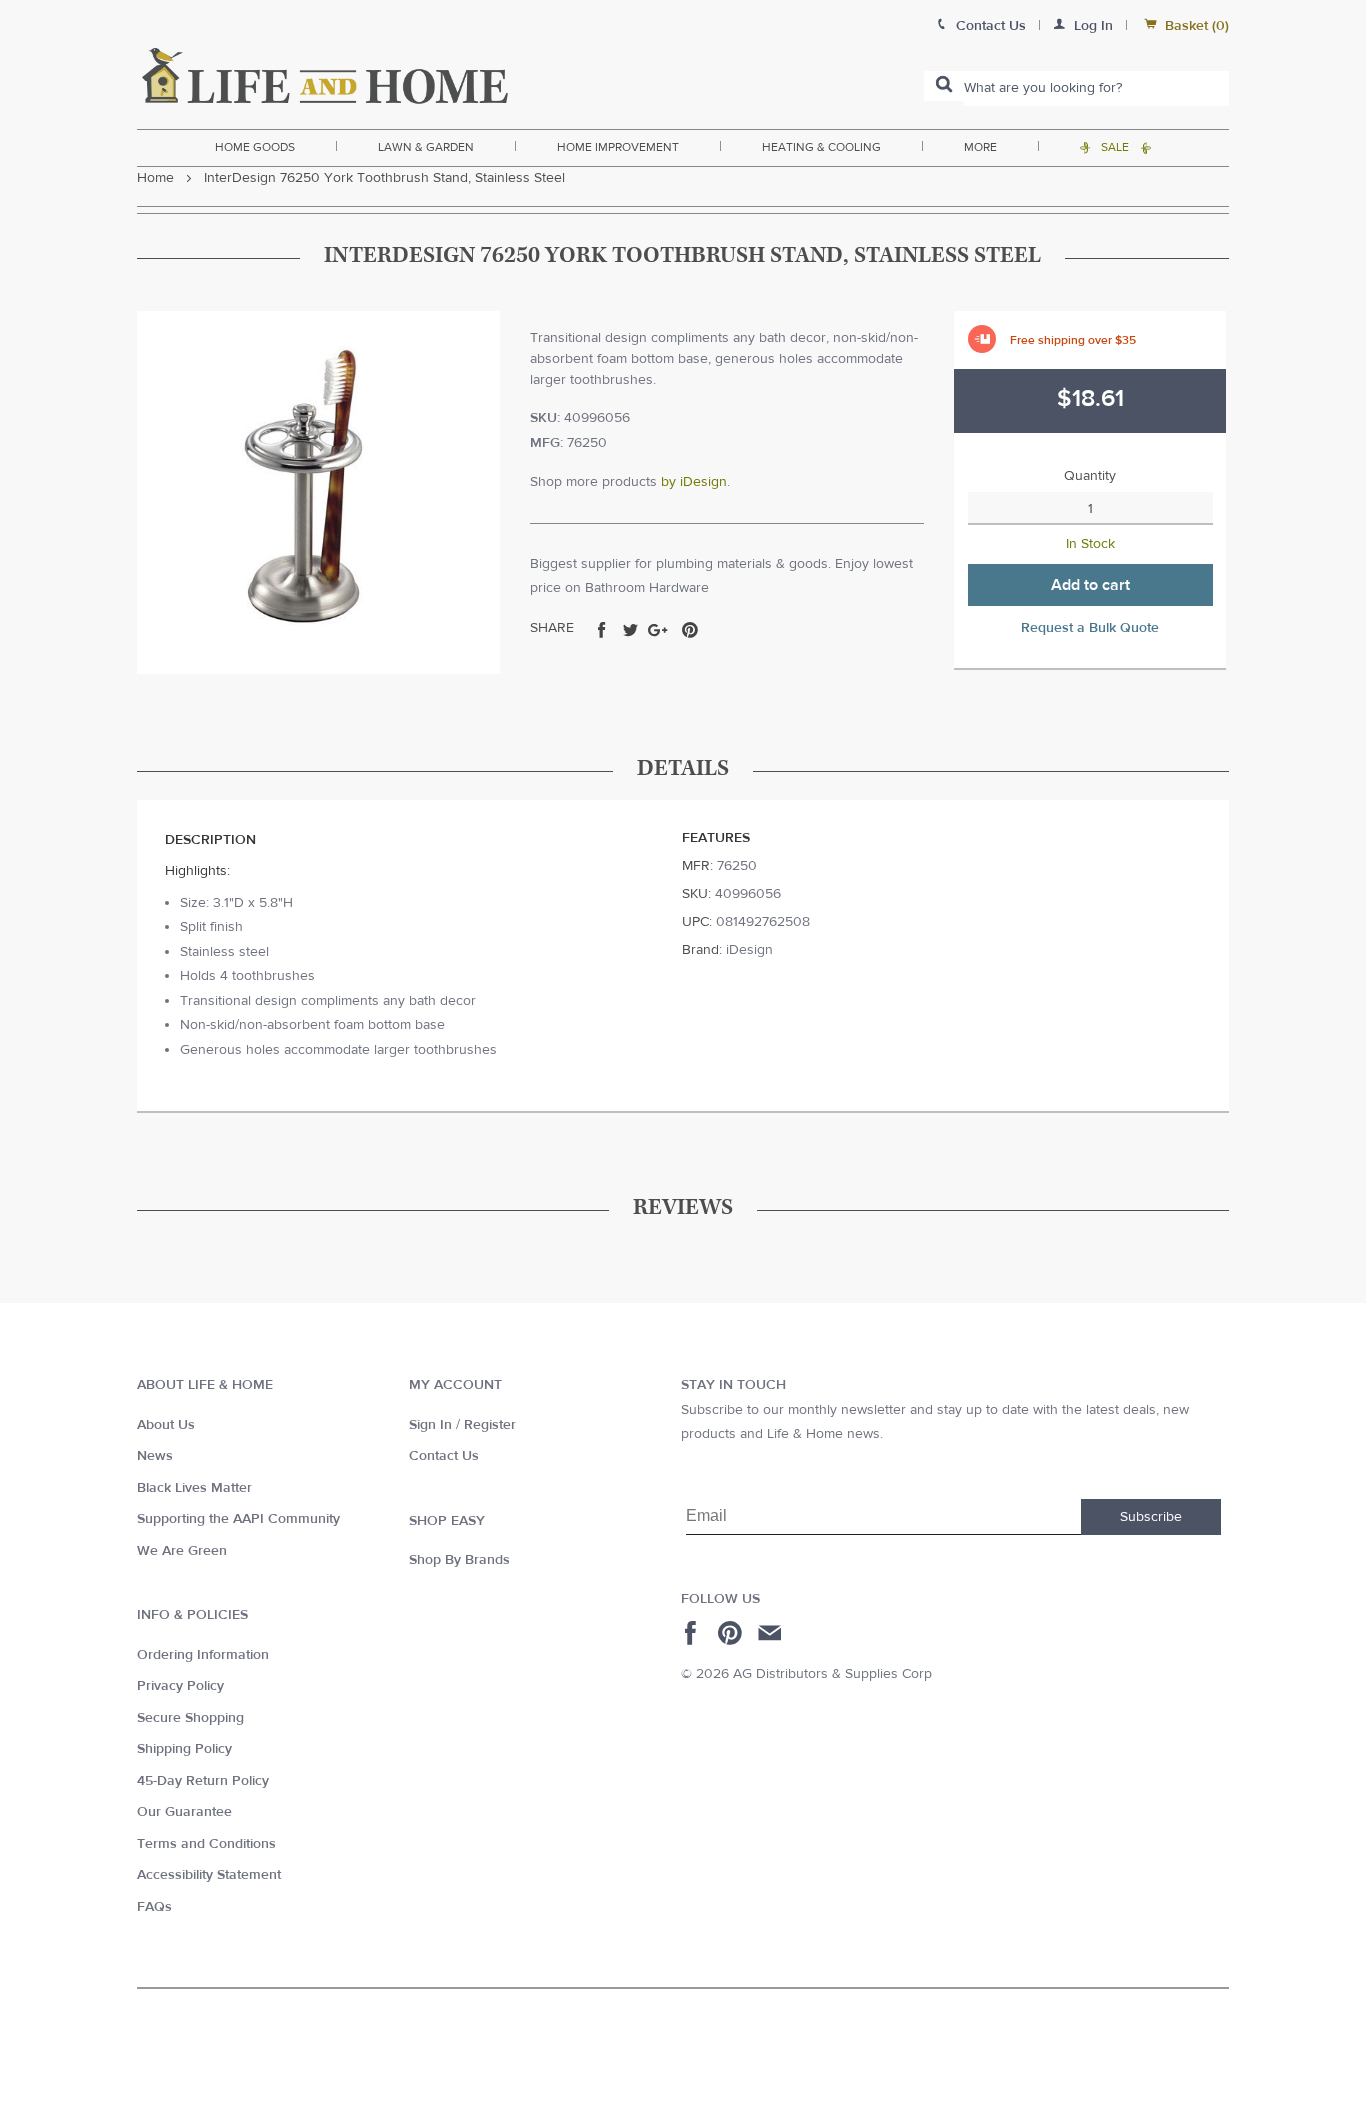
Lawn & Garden (426, 147)
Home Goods (255, 147)
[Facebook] (693, 1633)
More (980, 147)
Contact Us (444, 1456)
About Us (166, 1425)
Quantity (1090, 476)
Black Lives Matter (194, 1488)
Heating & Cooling (821, 147)
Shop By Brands (459, 1560)
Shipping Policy (184, 1749)
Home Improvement (618, 147)
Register (490, 1425)
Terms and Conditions (206, 1844)
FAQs (154, 1907)
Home (155, 178)
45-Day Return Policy (203, 1781)
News (155, 1456)
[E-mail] (771, 1633)
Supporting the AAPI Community (238, 1519)
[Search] (944, 86)
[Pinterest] (732, 1633)
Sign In (430, 1425)
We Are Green (182, 1551)
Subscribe (1151, 1517)
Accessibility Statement (209, 1875)
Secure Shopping (190, 1718)
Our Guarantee (184, 1812)
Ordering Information (203, 1655)
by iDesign (694, 482)
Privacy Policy (180, 1686)
